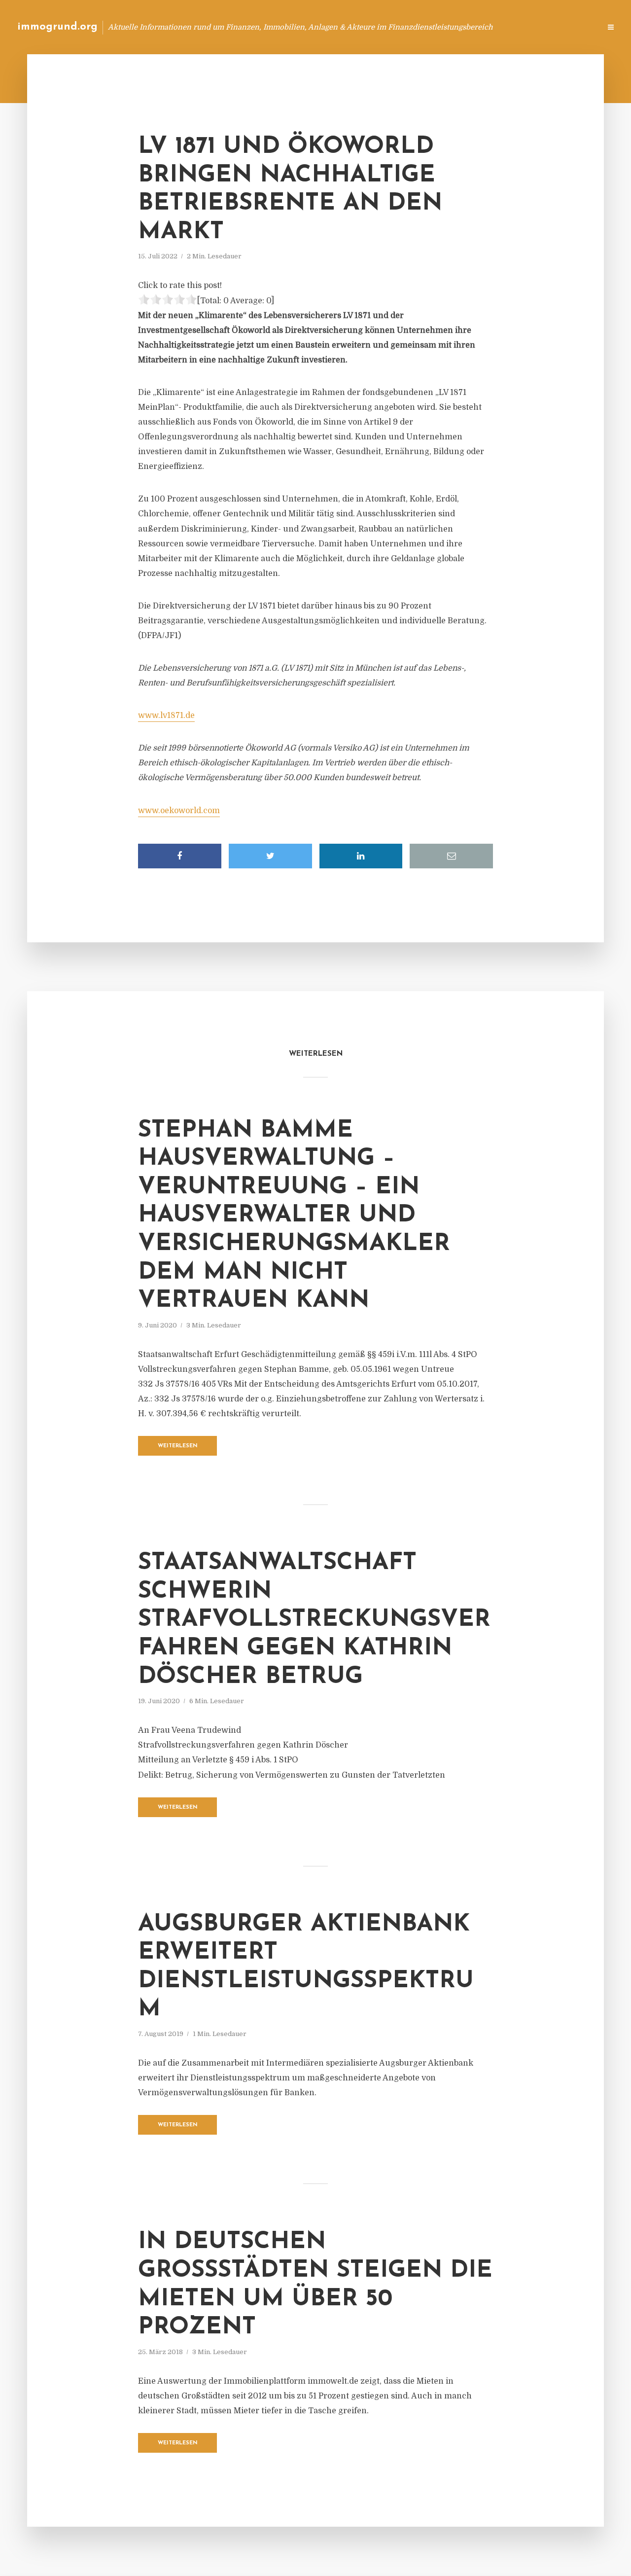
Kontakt (473, 27)
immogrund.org (57, 27)
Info (437, 27)
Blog (406, 27)
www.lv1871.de (166, 716)
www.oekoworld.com (179, 811)
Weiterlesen (178, 1446)
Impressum (519, 27)
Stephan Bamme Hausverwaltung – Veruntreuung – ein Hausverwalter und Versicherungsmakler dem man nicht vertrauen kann (294, 1216)
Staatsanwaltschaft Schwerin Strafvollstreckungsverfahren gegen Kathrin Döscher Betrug (314, 1620)
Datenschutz (572, 27)
